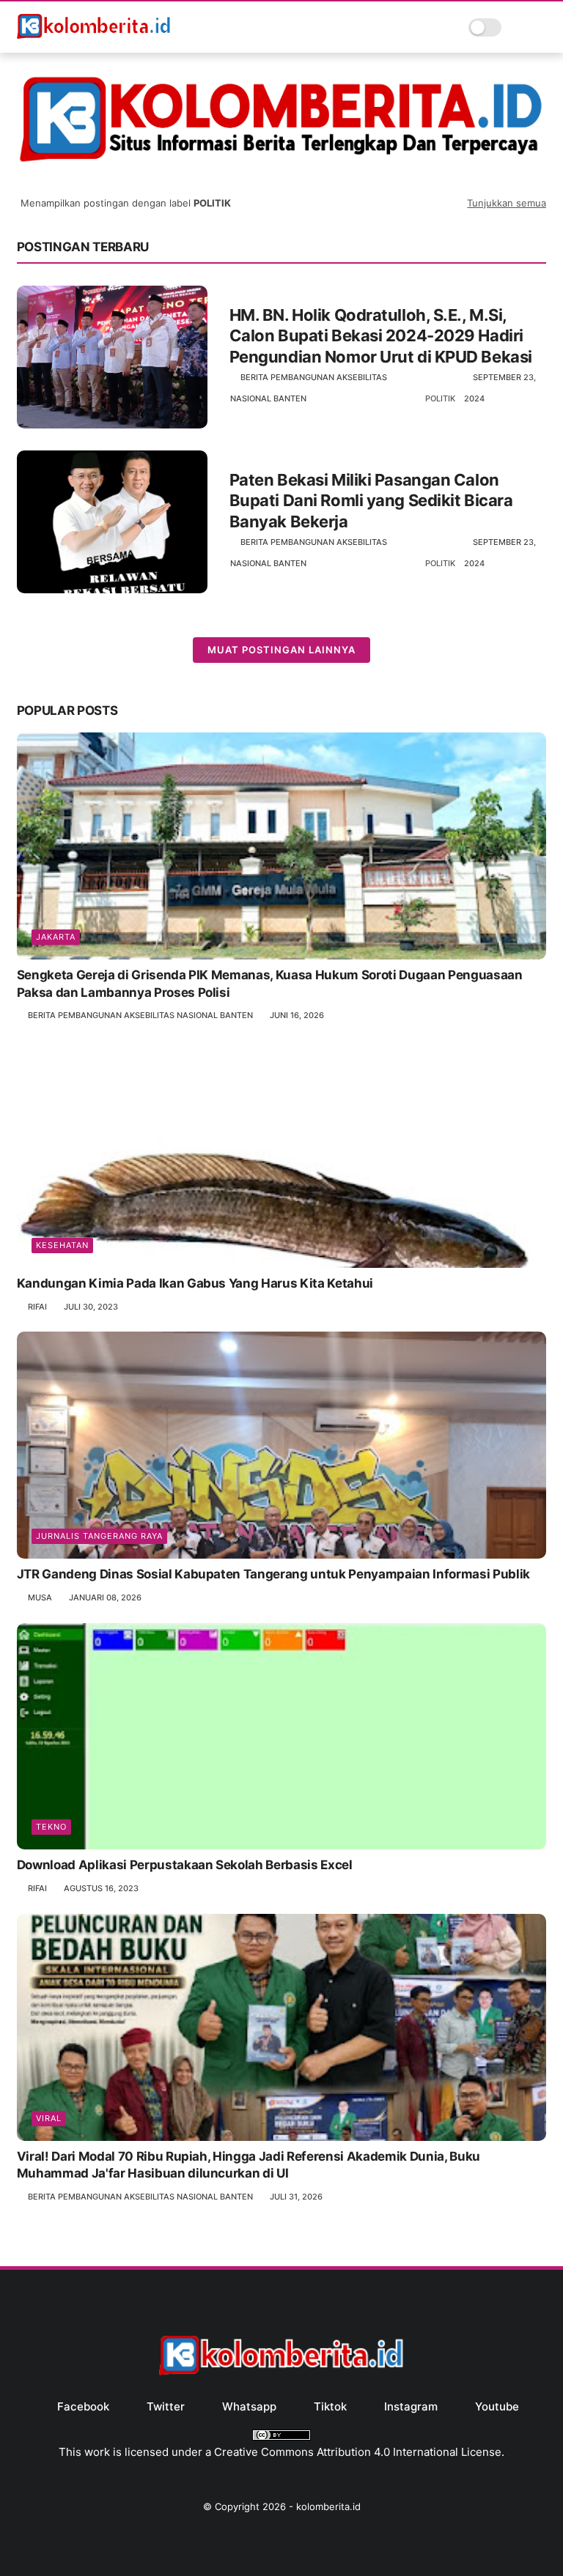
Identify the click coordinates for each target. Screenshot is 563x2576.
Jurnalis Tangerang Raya (99, 1536)
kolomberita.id (328, 2506)
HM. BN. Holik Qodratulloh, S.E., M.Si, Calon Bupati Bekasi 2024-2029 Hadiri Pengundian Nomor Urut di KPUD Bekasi (381, 336)
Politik (440, 398)
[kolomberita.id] (95, 37)
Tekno (51, 1827)
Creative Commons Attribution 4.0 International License (358, 2452)
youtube (497, 2406)
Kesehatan (62, 1245)
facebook (83, 2406)
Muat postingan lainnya (281, 650)
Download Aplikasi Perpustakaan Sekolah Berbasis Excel (185, 1865)
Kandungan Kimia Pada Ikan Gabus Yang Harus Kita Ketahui (195, 1283)
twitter (166, 2406)
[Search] (517, 27)
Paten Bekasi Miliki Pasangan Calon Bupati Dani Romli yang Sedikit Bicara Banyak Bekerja (371, 501)
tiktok (330, 2406)
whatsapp (249, 2406)
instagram (411, 2406)
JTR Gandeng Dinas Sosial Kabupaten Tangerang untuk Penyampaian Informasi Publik (273, 1574)
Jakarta (56, 937)
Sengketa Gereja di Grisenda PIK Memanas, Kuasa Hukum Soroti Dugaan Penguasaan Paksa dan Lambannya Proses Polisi (270, 984)
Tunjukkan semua (507, 203)
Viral (49, 2118)
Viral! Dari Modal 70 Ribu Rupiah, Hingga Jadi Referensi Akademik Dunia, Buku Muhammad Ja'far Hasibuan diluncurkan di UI (249, 2165)
